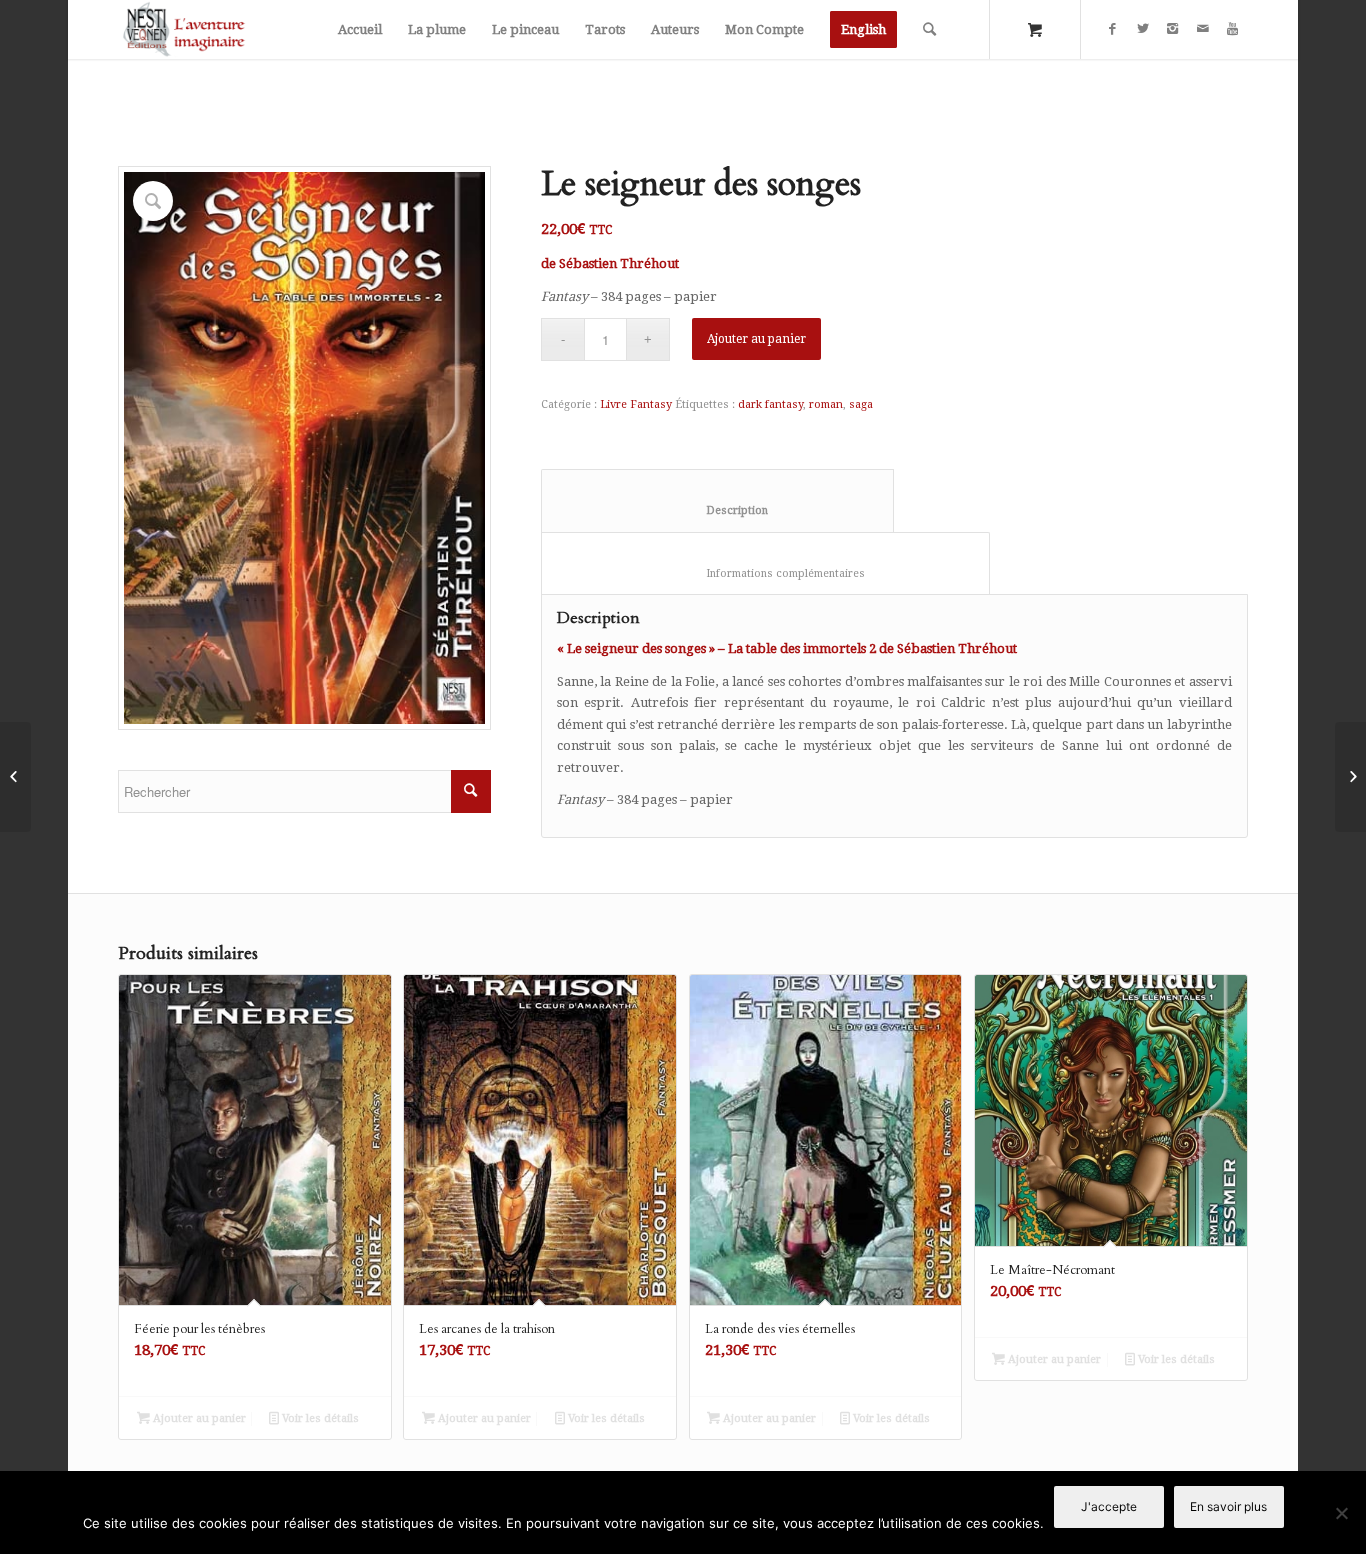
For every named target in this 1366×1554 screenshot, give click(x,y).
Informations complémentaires (766, 573)
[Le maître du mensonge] (1350, 777)
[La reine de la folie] (15, 777)
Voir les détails (319, 1418)
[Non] (1341, 1513)
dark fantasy (770, 404)
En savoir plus (1228, 1506)
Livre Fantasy (636, 404)
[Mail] (1203, 29)
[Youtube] (1233, 29)
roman (826, 404)
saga (861, 404)
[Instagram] (1173, 29)
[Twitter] (1143, 29)
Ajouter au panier (756, 339)
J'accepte (1109, 1506)
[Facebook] (1113, 29)
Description (718, 510)
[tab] (717, 500)
